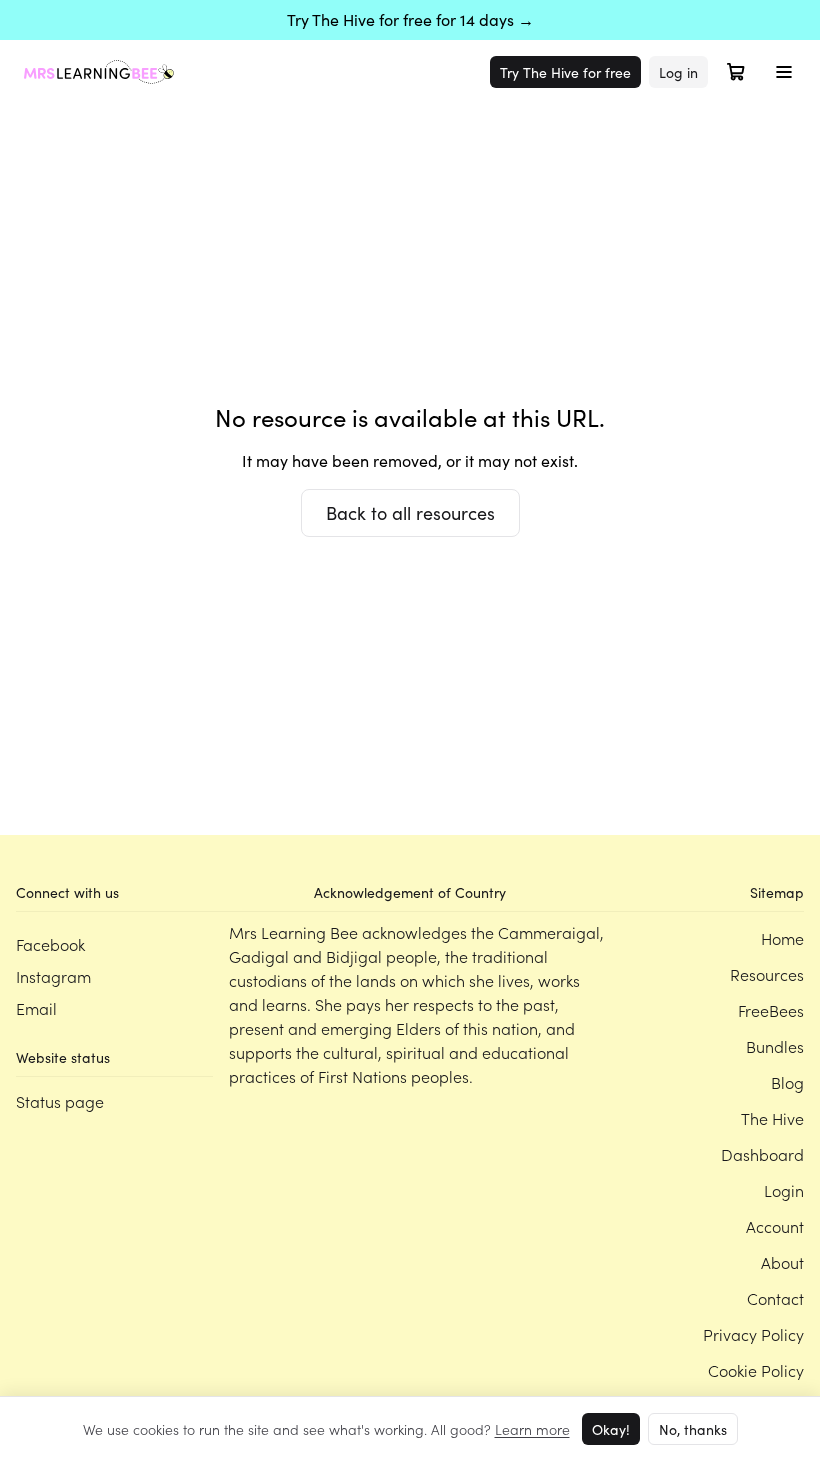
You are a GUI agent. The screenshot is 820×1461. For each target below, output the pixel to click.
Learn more (532, 1429)
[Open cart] (736, 72)
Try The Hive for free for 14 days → (410, 19)
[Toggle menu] (784, 72)
